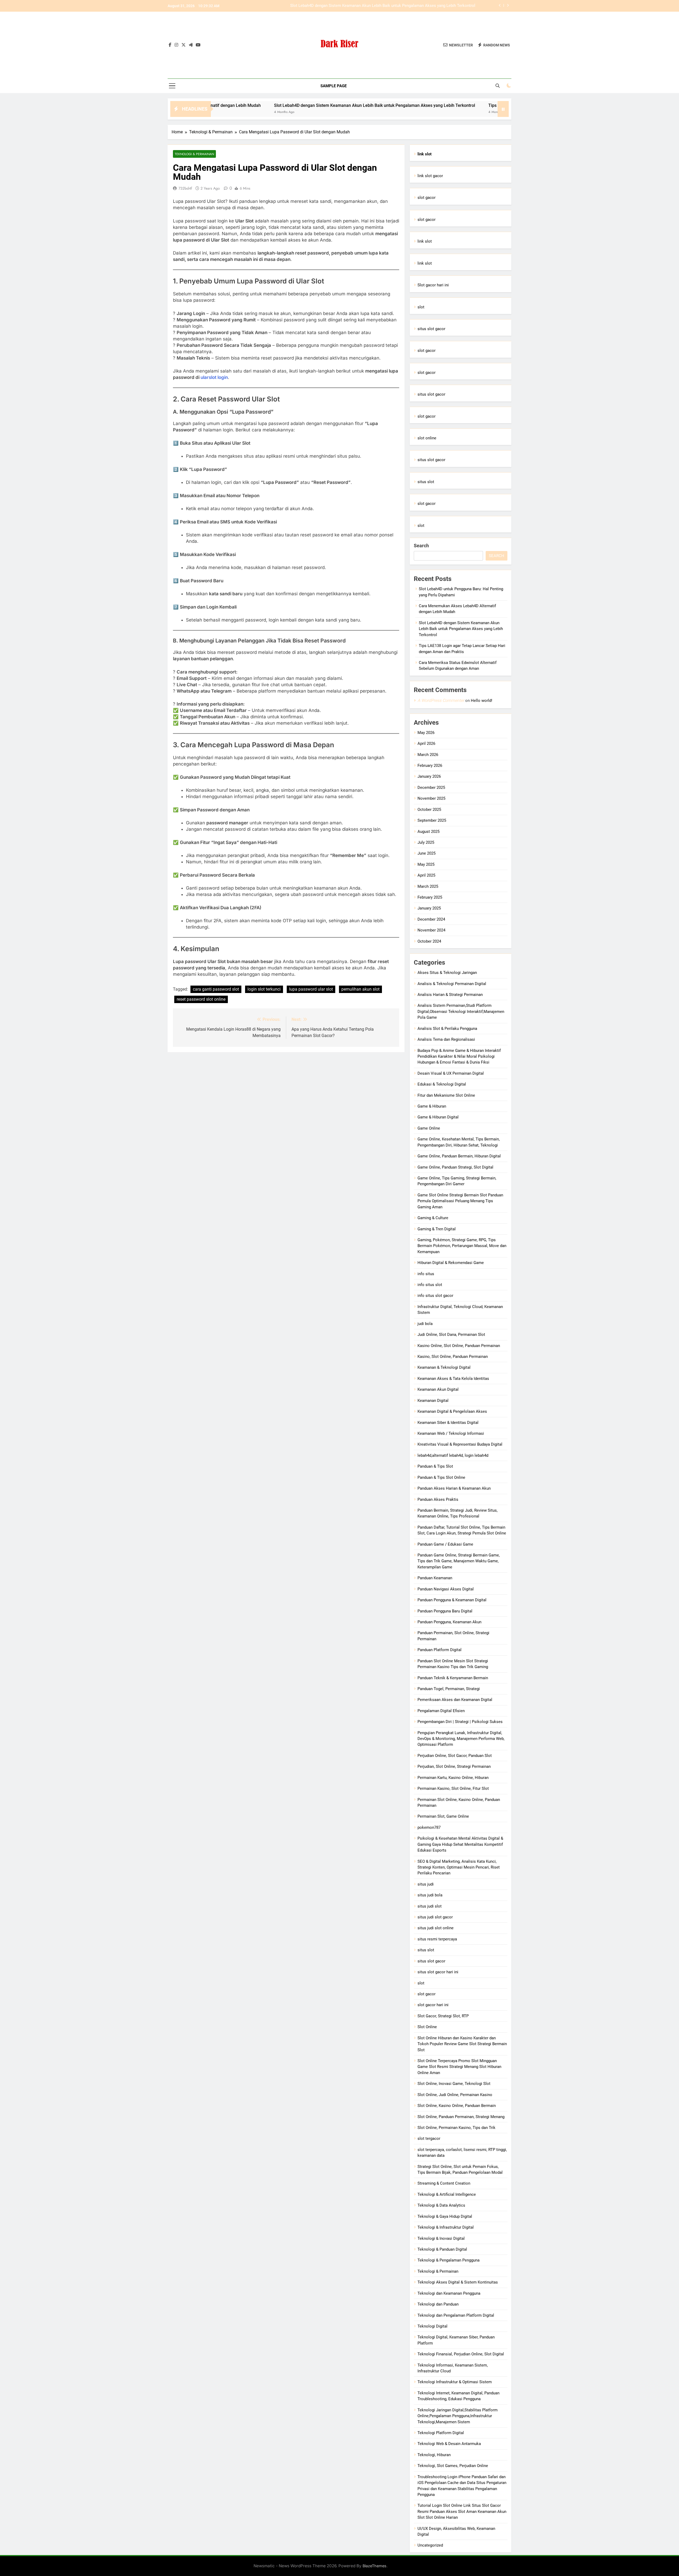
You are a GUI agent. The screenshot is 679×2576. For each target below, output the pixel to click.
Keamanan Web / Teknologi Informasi (451, 1433)
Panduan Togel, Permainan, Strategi (449, 1689)
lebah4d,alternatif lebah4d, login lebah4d (453, 1455)
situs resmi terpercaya (437, 1939)
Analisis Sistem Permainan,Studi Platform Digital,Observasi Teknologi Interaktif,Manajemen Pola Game (461, 1011)
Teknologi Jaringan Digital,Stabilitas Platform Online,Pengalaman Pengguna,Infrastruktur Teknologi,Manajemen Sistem (458, 2416)
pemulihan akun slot (360, 989)
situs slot (426, 482)
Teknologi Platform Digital (441, 2433)
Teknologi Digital (432, 2326)
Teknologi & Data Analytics (441, 2205)
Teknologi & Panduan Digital (442, 2249)
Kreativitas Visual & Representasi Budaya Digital (460, 1444)
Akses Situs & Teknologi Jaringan (447, 973)
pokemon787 (429, 1827)
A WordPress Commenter (441, 700)
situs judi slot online (436, 1928)
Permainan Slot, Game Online (443, 1816)
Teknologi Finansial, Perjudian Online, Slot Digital (461, 2354)
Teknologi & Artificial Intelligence (447, 2194)
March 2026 (428, 755)
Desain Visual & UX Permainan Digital (451, 1073)
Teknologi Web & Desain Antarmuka (449, 2444)
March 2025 (428, 886)
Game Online (429, 1128)
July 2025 (426, 842)
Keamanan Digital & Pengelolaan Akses (452, 1411)
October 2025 (429, 810)
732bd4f (185, 188)
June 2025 (426, 853)
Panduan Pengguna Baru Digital (445, 1611)
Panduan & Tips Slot (435, 1466)
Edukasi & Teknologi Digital (442, 1084)
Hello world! (482, 701)
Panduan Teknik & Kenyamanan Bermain (453, 1678)
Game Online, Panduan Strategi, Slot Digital (455, 1167)
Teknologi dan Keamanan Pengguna (449, 2293)
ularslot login (214, 377)
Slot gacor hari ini (433, 285)
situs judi (426, 1884)
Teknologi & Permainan (194, 154)
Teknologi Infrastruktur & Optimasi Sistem (455, 2382)
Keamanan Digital (433, 1401)
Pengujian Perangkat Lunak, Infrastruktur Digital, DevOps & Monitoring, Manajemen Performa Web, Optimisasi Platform (461, 1739)
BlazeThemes (375, 2566)
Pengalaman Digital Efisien (441, 1711)
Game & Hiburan (432, 1106)
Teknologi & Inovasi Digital (441, 2238)
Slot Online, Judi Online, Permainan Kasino (455, 2095)
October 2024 (429, 941)
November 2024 (431, 930)
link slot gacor (430, 176)
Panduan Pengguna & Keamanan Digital (452, 1600)
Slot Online (427, 2027)
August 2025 (428, 832)
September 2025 (432, 820)
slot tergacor (429, 2138)
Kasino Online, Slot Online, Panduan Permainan (459, 1346)
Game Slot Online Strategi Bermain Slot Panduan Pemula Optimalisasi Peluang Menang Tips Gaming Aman (460, 1201)
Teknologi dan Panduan (438, 2304)
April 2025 (426, 875)
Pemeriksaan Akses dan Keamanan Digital (455, 1700)
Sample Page (334, 86)
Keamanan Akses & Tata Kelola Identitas (453, 1379)
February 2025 (430, 897)
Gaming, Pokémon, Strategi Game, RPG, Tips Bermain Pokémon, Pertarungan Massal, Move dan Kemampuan (462, 1246)
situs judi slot (430, 1906)
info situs (426, 1274)
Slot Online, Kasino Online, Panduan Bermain (457, 2106)
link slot (425, 241)
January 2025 (429, 908)
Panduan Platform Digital (439, 1650)
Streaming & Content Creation (444, 2183)
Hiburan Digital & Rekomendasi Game (451, 1263)
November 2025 (431, 798)
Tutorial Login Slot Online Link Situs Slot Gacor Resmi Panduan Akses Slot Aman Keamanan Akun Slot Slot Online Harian (462, 2511)
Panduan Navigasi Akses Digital (446, 1589)
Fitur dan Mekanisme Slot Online (446, 1095)
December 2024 (431, 919)
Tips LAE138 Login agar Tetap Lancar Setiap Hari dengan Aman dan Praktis (409, 6)
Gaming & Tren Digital (437, 1229)
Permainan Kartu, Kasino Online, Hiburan (453, 1778)
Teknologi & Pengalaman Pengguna (449, 2260)
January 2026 (429, 776)
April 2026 (426, 744)
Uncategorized (430, 2545)
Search (421, 546)
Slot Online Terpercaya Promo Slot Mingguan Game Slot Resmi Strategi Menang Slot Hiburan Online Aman (459, 2067)
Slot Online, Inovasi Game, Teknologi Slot (454, 2084)
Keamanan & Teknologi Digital (444, 1367)
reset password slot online (201, 999)
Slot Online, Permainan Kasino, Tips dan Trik (456, 2128)
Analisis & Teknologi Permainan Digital (452, 984)
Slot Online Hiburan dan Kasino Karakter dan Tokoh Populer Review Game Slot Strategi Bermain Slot (462, 2044)
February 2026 (430, 766)
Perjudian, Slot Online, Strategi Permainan (454, 1766)
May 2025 (426, 864)
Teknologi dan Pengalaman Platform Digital (456, 2315)
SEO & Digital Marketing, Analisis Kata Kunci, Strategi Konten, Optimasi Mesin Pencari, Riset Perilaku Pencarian (459, 1867)
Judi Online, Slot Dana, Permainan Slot (451, 1335)
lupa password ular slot (311, 989)
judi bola (425, 1324)
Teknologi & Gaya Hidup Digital (445, 2216)
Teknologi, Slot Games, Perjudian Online (453, 2466)
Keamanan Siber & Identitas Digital (448, 1423)
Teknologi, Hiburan (434, 2455)
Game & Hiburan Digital (438, 1117)
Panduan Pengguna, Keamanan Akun (449, 1622)
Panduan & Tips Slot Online (441, 1477)
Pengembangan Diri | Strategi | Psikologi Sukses (460, 1722)
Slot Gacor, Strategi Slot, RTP (443, 2016)
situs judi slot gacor (435, 1917)
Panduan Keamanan (435, 1578)
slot (421, 307)
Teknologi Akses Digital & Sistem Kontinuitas (458, 2282)
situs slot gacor (431, 329)
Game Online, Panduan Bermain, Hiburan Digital (459, 1156)
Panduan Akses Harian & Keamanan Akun (454, 1488)
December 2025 (431, 788)
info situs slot (430, 1285)
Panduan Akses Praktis (438, 1499)
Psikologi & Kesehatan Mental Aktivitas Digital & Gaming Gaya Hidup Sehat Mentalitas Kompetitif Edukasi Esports (460, 1844)
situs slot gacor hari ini (438, 1972)
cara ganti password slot (216, 989)
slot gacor (426, 198)
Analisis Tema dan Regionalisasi (446, 1039)
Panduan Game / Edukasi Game (445, 1544)
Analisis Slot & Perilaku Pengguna (447, 1029)
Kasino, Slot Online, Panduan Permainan (453, 1357)
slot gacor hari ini (433, 2005)
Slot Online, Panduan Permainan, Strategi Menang (461, 2117)
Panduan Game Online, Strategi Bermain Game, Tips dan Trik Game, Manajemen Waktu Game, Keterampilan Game (459, 1561)
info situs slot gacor (435, 1296)
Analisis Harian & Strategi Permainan (450, 995)
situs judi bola (430, 1895)
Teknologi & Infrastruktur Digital (446, 2227)
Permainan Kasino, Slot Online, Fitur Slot (453, 1788)
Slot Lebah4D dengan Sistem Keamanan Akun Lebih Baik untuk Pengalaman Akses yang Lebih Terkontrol (260, 105)
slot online (427, 438)
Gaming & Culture (433, 1218)
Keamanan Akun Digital (438, 1389)
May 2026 (426, 733)
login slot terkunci (264, 989)
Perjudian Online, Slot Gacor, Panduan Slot (455, 1756)
